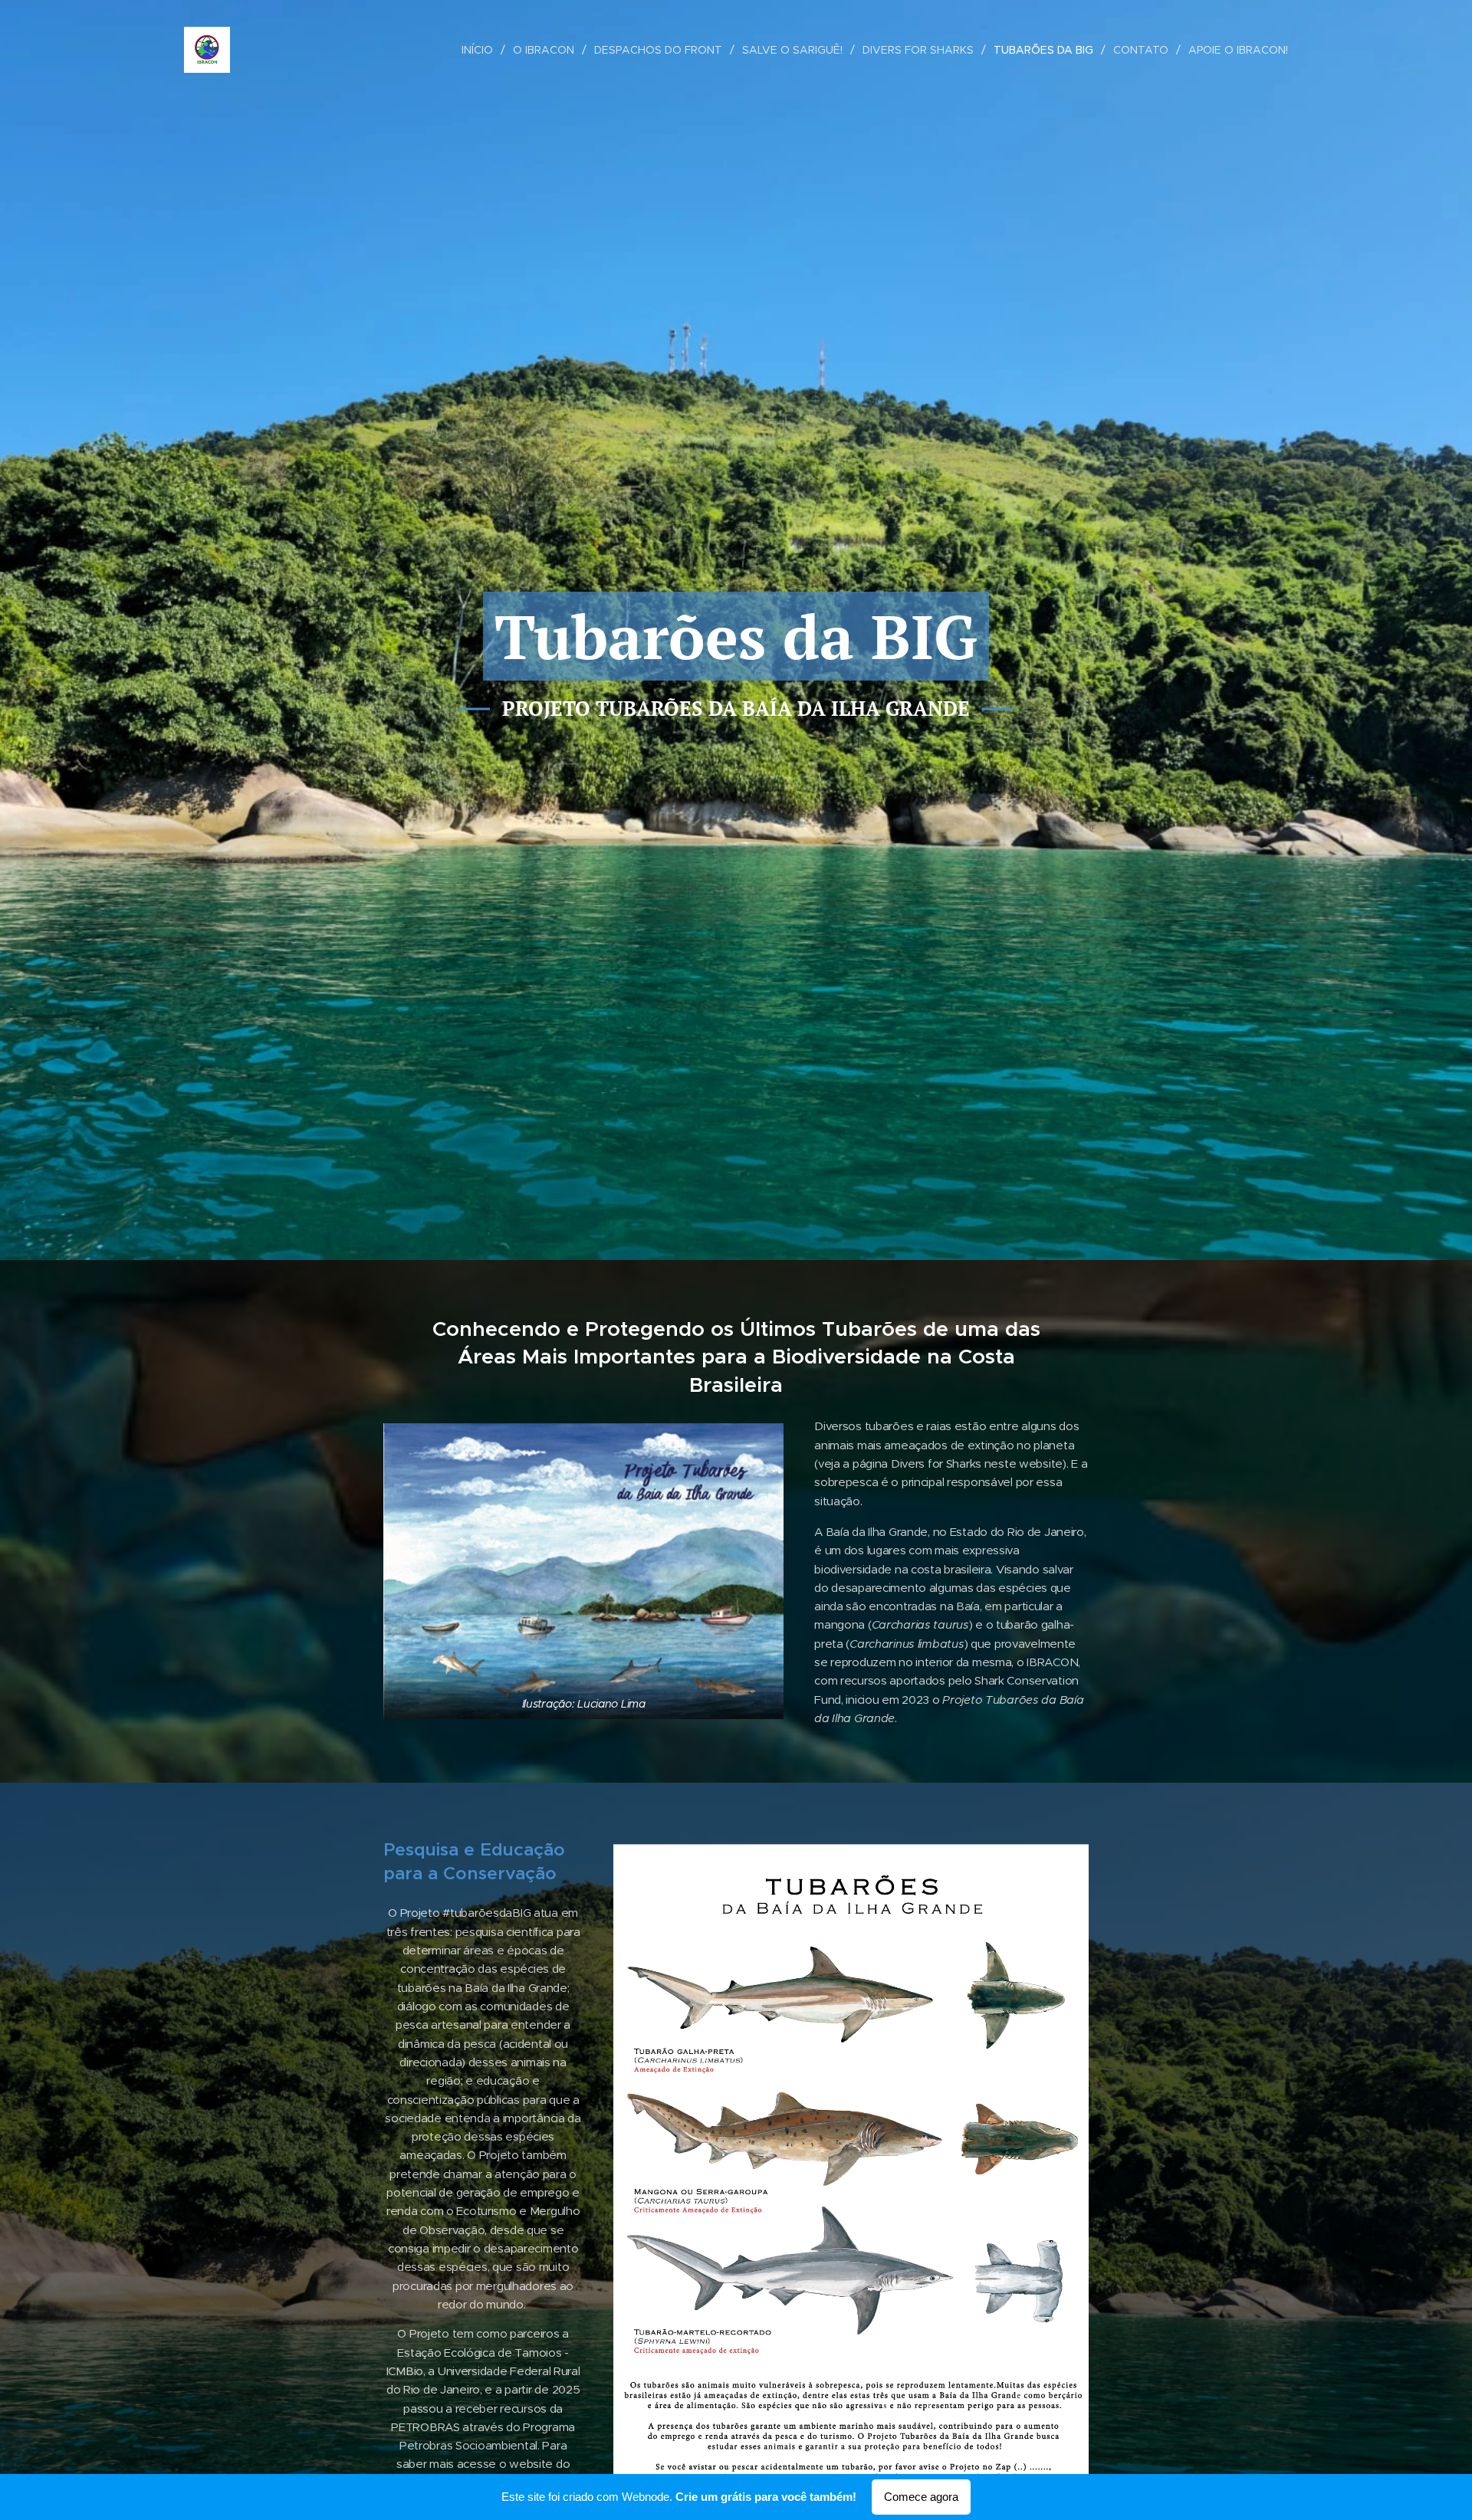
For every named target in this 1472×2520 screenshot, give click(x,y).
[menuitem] (481, 50)
